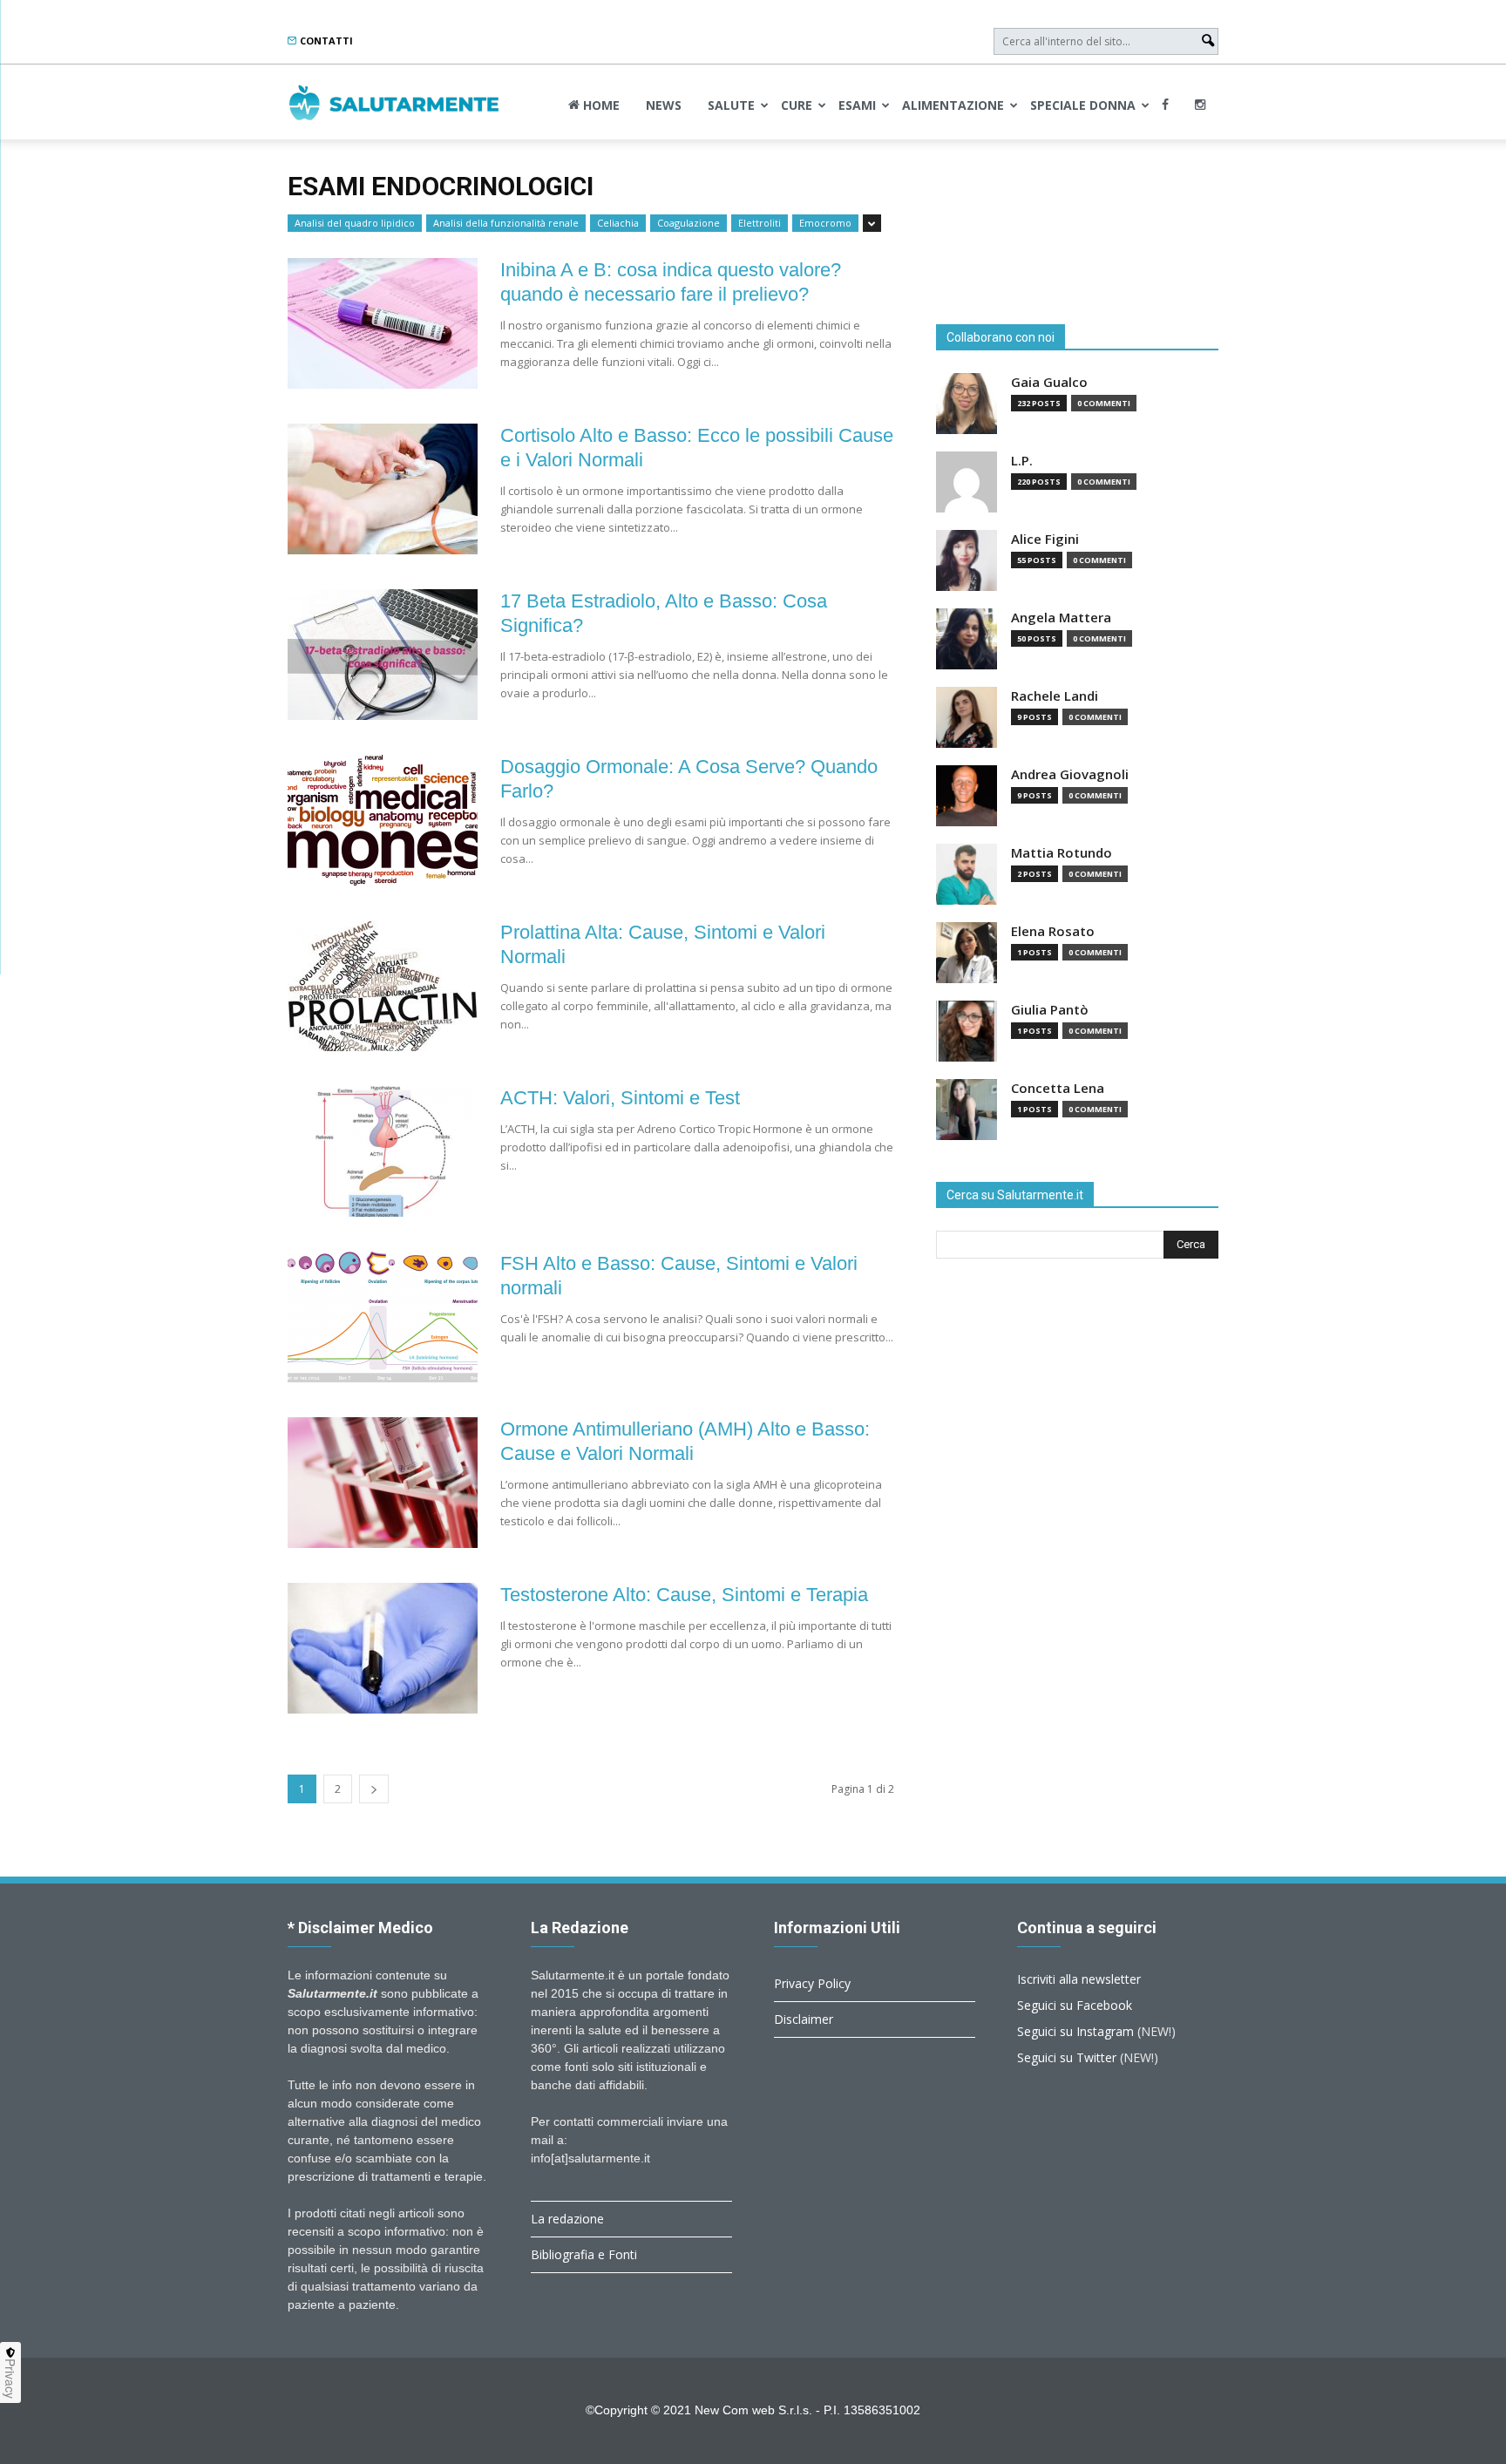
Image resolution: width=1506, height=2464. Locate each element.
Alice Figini (1045, 539)
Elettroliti (760, 223)
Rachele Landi (1055, 696)
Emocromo (825, 223)
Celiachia (618, 223)
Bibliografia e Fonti (584, 2254)
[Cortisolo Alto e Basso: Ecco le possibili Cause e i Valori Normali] (383, 489)
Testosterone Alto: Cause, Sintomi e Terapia (684, 1595)
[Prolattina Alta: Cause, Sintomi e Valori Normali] (383, 986)
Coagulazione (689, 223)
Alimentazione (953, 105)
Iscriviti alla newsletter (1079, 1979)
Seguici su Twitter (1067, 2057)
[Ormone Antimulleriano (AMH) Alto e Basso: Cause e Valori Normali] (383, 1483)
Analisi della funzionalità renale (506, 223)
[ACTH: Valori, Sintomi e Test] (383, 1151)
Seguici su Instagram (1075, 2031)
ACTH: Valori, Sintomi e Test (620, 1098)
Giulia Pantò (1050, 1010)
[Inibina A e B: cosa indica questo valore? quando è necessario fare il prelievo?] (383, 323)
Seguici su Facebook (1075, 2005)
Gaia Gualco (1049, 382)
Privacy (10, 2379)
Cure (797, 105)
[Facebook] (1165, 105)
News (664, 105)
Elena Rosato (1053, 931)
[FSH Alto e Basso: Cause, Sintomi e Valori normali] (383, 1317)
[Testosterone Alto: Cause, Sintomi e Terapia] (383, 1648)
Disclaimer (804, 2019)
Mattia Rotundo (1062, 853)
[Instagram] (1200, 105)
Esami (857, 105)
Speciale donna (1083, 105)
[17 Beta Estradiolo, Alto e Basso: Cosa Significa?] (383, 655)
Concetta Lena (1058, 1088)
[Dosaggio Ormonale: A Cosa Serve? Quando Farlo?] (383, 820)
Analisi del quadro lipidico (355, 223)
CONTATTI (325, 41)
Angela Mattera (1061, 618)
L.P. (1022, 461)
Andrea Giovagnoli (1070, 774)
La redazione (567, 2219)
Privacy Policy (812, 1983)
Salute (731, 105)
